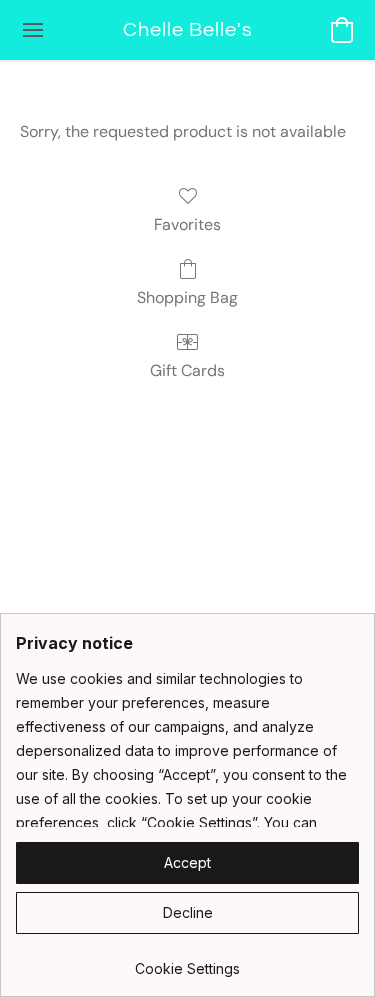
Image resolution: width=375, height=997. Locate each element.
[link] (187, 961)
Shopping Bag (187, 297)
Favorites (187, 224)
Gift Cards (187, 370)
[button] (188, 30)
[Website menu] (33, 30)
